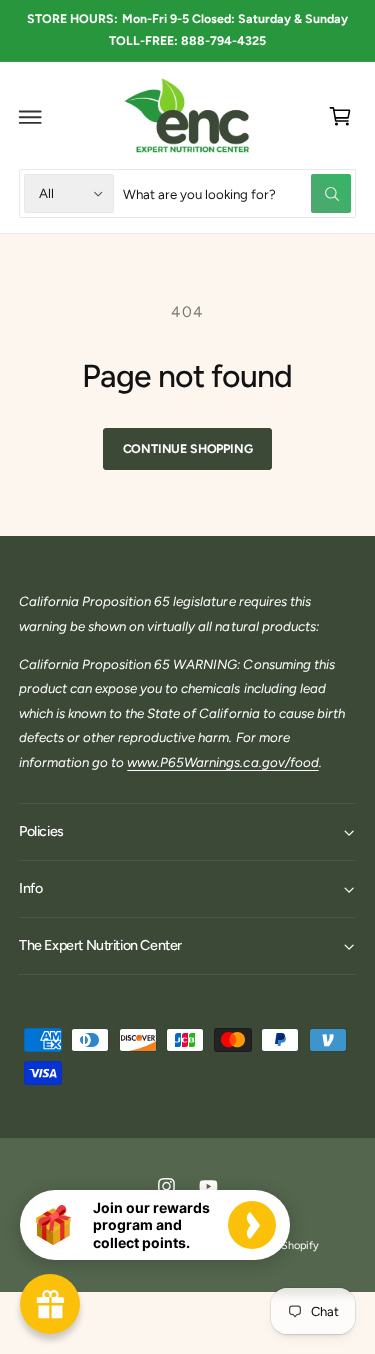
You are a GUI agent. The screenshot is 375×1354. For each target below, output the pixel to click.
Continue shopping (188, 448)
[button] (31, 117)
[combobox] (237, 193)
